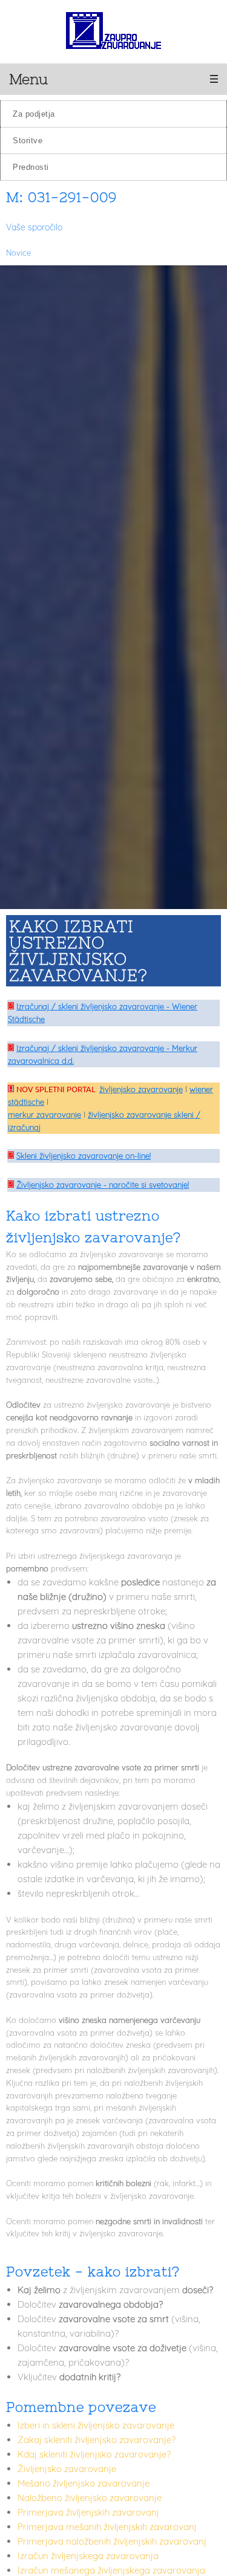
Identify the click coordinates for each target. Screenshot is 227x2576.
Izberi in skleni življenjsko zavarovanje (96, 2425)
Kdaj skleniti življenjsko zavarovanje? (94, 2454)
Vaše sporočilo (34, 227)
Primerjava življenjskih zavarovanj (88, 2512)
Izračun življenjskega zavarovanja (88, 2556)
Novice (18, 253)
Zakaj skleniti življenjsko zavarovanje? (97, 2440)
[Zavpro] (114, 32)
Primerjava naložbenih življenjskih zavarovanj (112, 2541)
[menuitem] (113, 114)
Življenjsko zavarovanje (67, 2469)
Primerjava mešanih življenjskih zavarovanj (107, 2527)
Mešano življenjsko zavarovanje (84, 2483)
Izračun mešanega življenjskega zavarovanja (111, 2570)
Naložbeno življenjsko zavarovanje (90, 2498)
